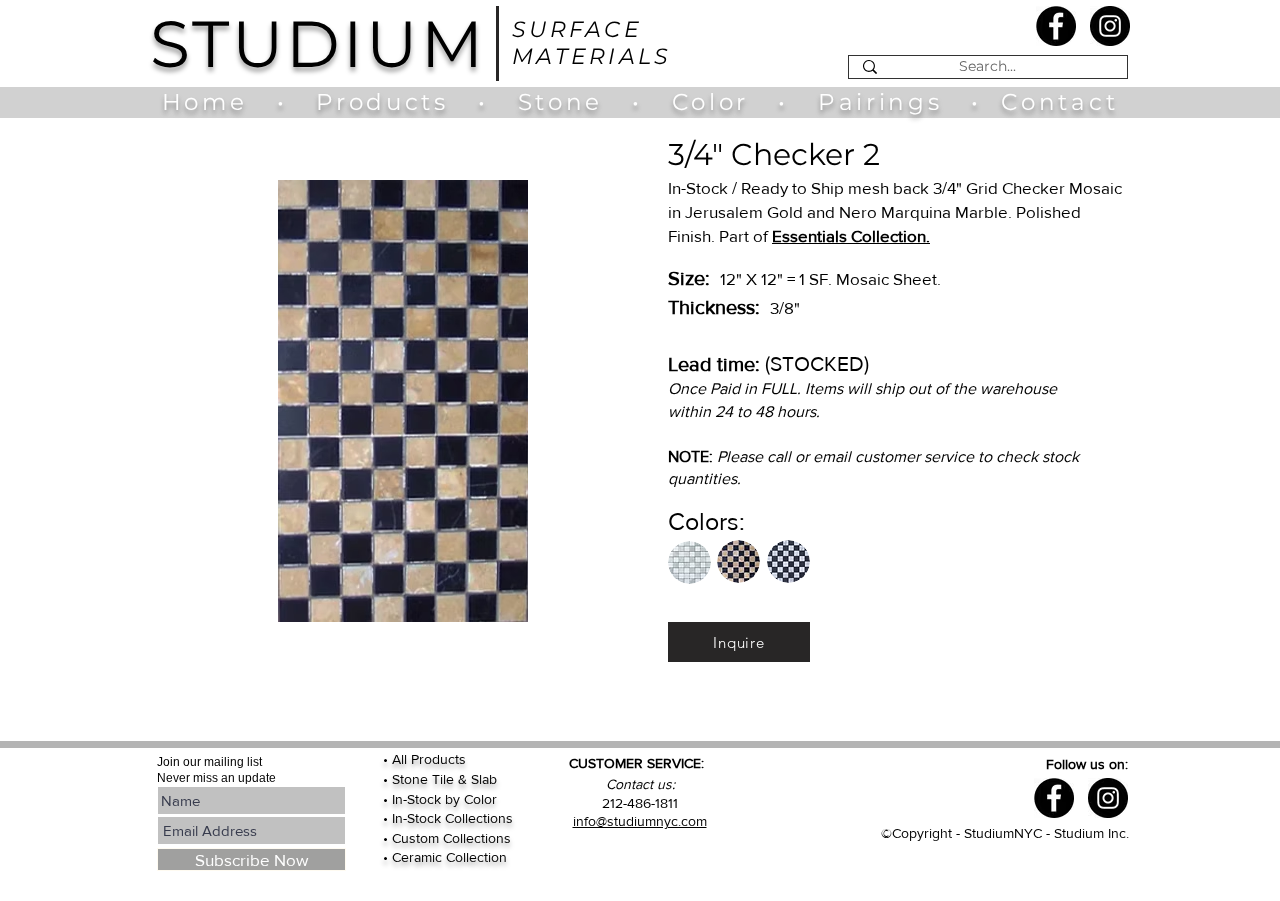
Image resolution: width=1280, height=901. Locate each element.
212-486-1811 (640, 803)
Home (214, 102)
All (401, 759)
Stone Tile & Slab (444, 779)
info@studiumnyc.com (640, 821)
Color (715, 102)
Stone (575, 102)
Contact (1059, 102)
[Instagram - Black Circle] (1110, 26)
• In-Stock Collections (448, 818)
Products (382, 102)
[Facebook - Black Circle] (1056, 26)
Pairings (880, 102)
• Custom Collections (447, 838)
